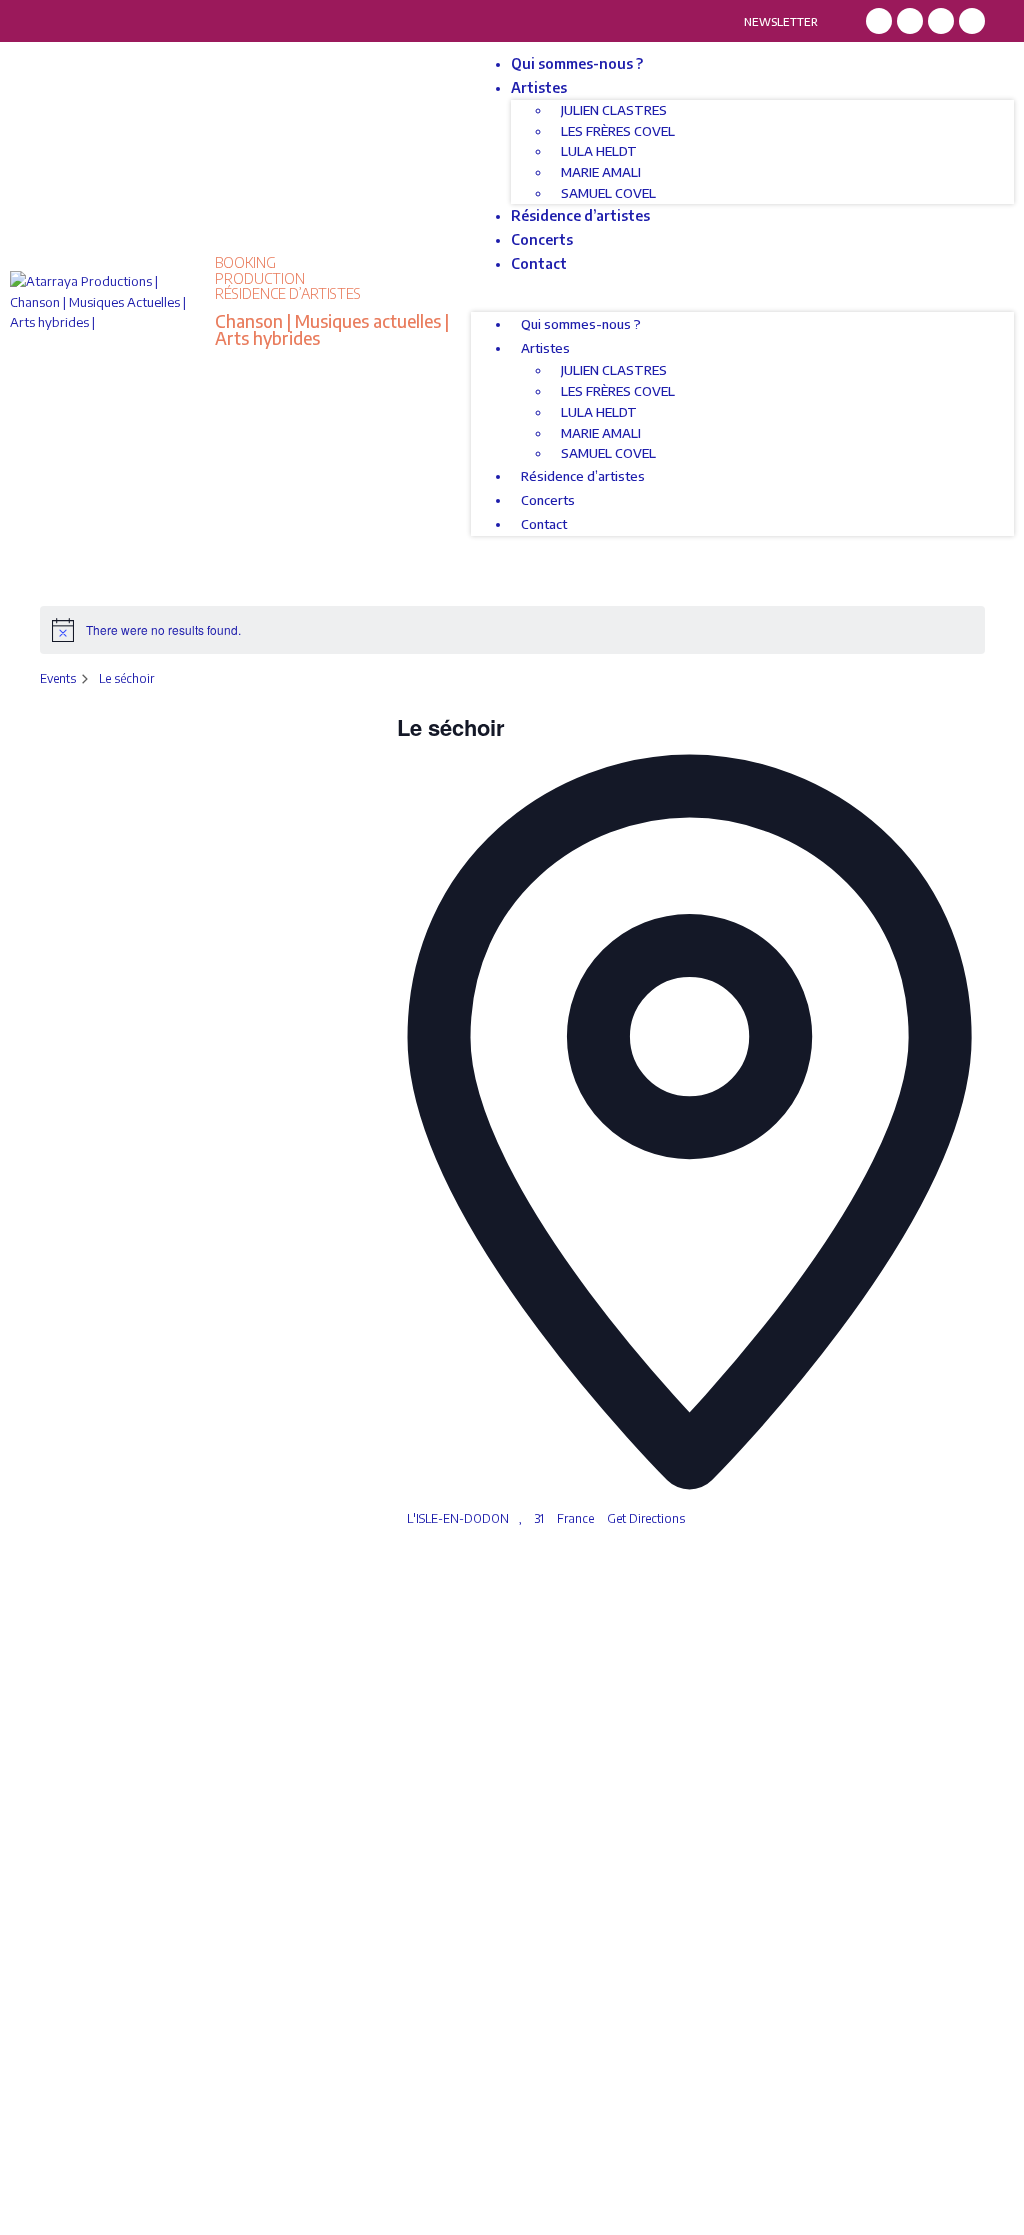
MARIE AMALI (601, 172)
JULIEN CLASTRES (614, 110)
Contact (539, 263)
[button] (742, 302)
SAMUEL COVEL (608, 193)
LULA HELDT (599, 151)
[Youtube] (972, 21)
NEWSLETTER (781, 21)
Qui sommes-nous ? (577, 63)
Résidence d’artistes (580, 215)
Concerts (542, 239)
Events (58, 678)
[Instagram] (910, 21)
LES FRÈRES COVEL (618, 131)
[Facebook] (879, 21)
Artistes (539, 87)
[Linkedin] (941, 21)
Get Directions (646, 1518)
